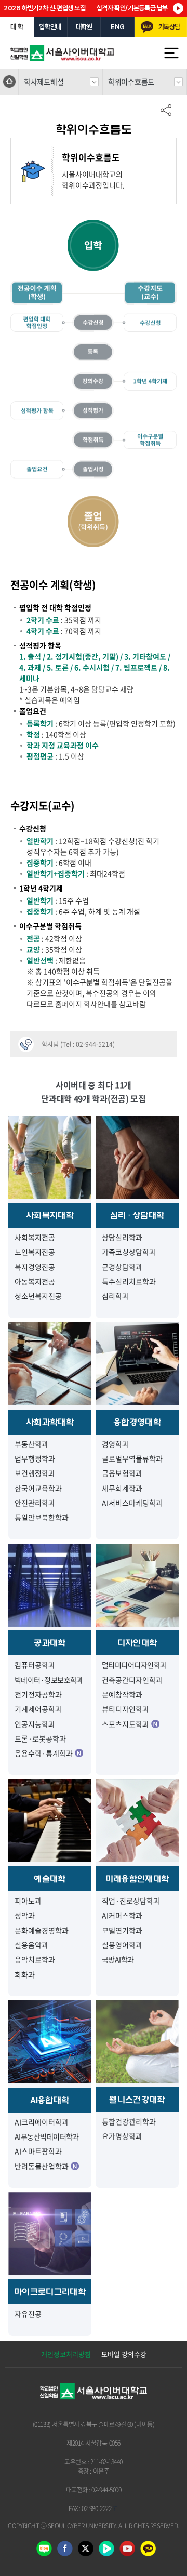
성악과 (25, 1915)
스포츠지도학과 (125, 1724)
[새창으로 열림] (44, 2552)
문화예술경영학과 (42, 1930)
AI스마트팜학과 (38, 2151)
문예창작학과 (122, 1694)
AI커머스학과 (122, 1915)
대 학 (17, 27)
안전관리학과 (35, 1503)
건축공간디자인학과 (132, 1680)
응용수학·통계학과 (44, 1753)
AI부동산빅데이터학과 (47, 2136)
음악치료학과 (35, 1959)
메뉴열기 (171, 53)
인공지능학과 (35, 1724)
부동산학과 (31, 1444)
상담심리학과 (122, 1237)
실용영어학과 (122, 1945)
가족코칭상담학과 (129, 1252)
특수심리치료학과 (129, 1281)
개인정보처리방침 (66, 2354)
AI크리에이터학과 (42, 2122)
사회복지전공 (35, 1237)
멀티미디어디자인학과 (134, 1665)
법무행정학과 (35, 1458)
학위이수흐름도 (131, 82)
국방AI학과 (118, 1959)
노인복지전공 (35, 1252)
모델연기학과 (122, 1930)
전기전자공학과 (38, 1694)
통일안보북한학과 (42, 1517)
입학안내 (50, 27)
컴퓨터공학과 (35, 1665)
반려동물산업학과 (42, 2166)
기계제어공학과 (38, 1709)
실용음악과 (31, 1945)
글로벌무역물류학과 (132, 1458)
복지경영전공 (35, 1267)
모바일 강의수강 (124, 2354)
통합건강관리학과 (129, 2121)
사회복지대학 (50, 1215)
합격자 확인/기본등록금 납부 (132, 8)
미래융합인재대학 (137, 1879)
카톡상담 (169, 27)
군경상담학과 (122, 1267)
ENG (117, 27)
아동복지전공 (35, 1281)
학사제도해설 (44, 82)
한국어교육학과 (38, 1488)
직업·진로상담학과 (131, 1901)
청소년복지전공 (38, 1296)
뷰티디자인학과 (125, 1709)
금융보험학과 (122, 1473)
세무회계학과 (122, 1488)
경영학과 (115, 1444)
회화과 (25, 1974)
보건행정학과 (35, 1473)
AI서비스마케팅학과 (132, 1503)
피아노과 (28, 1901)
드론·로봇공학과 (40, 1738)
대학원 (84, 27)
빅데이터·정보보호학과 (49, 1680)
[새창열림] (148, 2552)
